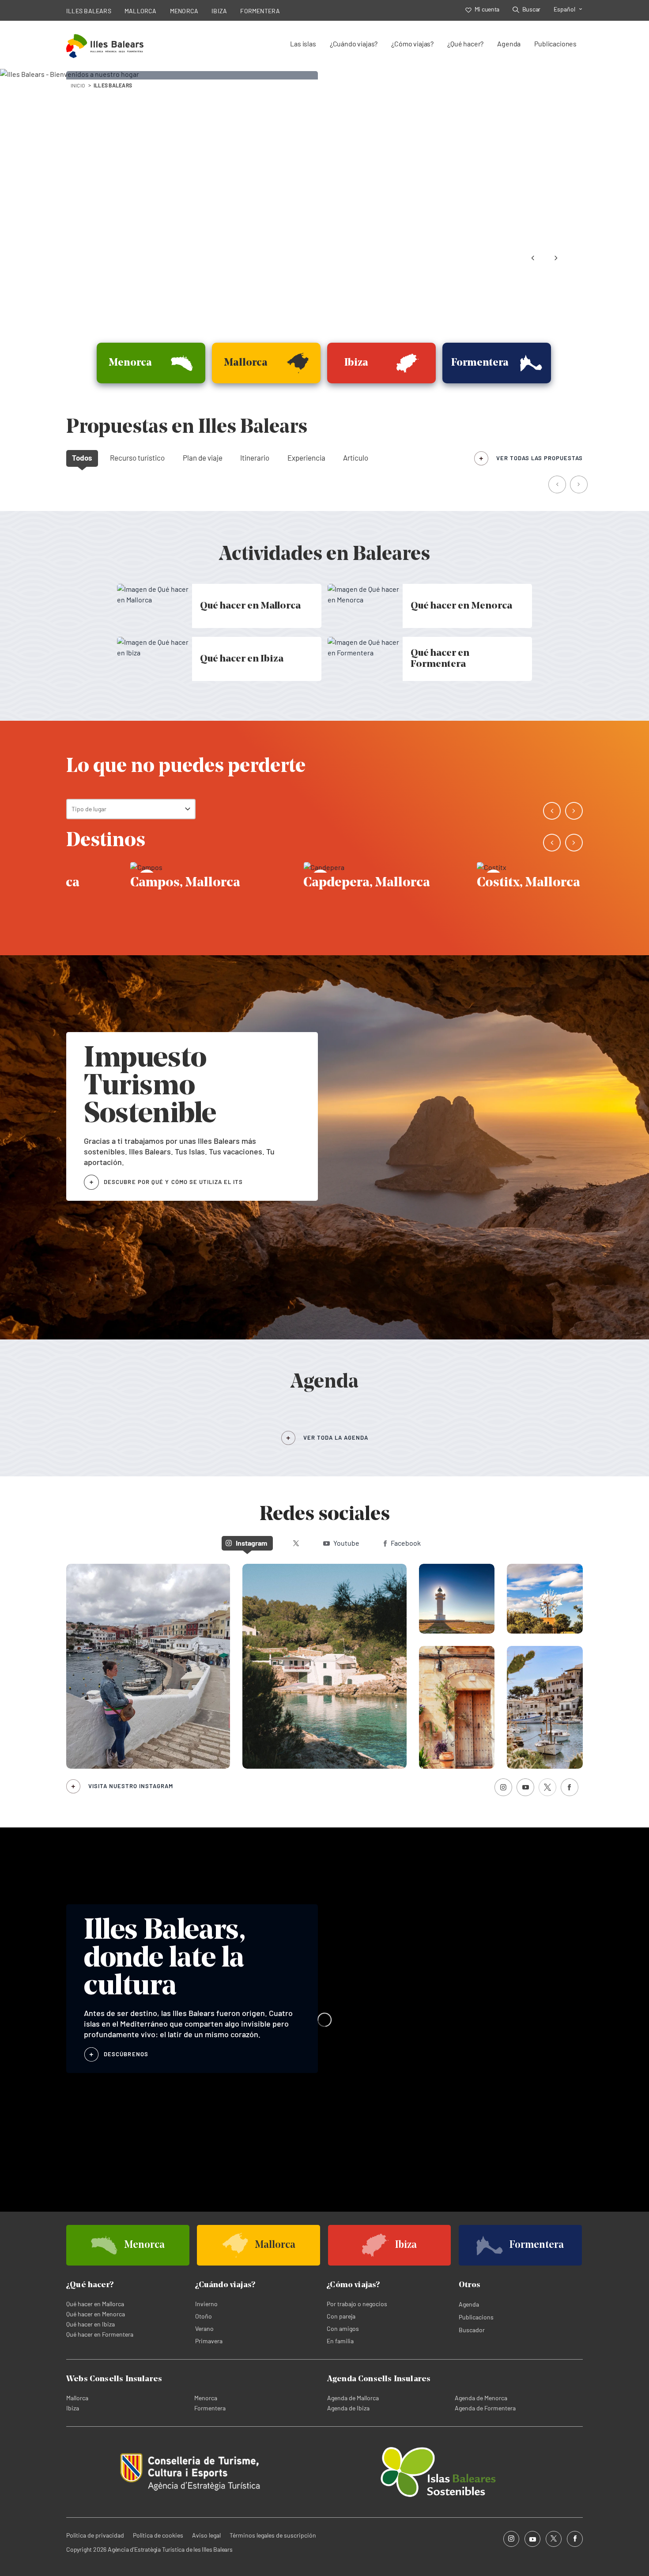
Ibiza (73, 2408)
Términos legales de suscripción (273, 2535)
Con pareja (341, 2316)
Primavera (209, 2341)
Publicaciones (555, 44)
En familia (340, 2341)
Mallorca (77, 2398)
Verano (204, 2328)
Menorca (206, 2398)
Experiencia (306, 458)
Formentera (210, 2408)
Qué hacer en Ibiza (91, 2324)
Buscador (472, 2330)
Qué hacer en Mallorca (95, 2304)
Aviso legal (206, 2535)
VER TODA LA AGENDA (336, 1437)
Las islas (303, 44)
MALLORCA (141, 11)
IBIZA (219, 11)
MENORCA (184, 11)
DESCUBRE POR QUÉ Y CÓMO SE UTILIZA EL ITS (173, 1182)
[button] (558, 485)
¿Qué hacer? (465, 44)
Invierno (206, 2304)
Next (556, 258)
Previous (533, 258)
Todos (82, 458)
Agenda (509, 44)
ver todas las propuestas (540, 458)
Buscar (531, 9)
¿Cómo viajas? (412, 44)
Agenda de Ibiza (348, 2408)
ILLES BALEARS (89, 11)
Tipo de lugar (89, 809)
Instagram (251, 1543)
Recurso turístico (137, 458)
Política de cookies (158, 2535)
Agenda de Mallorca (353, 2398)
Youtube (346, 1543)
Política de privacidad (95, 2535)
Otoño (204, 2316)
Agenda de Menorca (481, 2398)
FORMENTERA (260, 11)
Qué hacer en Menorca (96, 2314)
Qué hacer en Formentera (100, 2334)
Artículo (356, 458)
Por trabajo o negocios (357, 2304)
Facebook (406, 1543)
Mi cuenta (487, 9)
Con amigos (343, 2328)
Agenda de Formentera (485, 2408)
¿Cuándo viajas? (354, 44)
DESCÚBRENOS (126, 2054)
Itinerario (255, 458)
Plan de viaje (203, 458)
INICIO (78, 85)
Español (564, 9)
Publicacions (476, 2317)
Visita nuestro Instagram (131, 1786)
